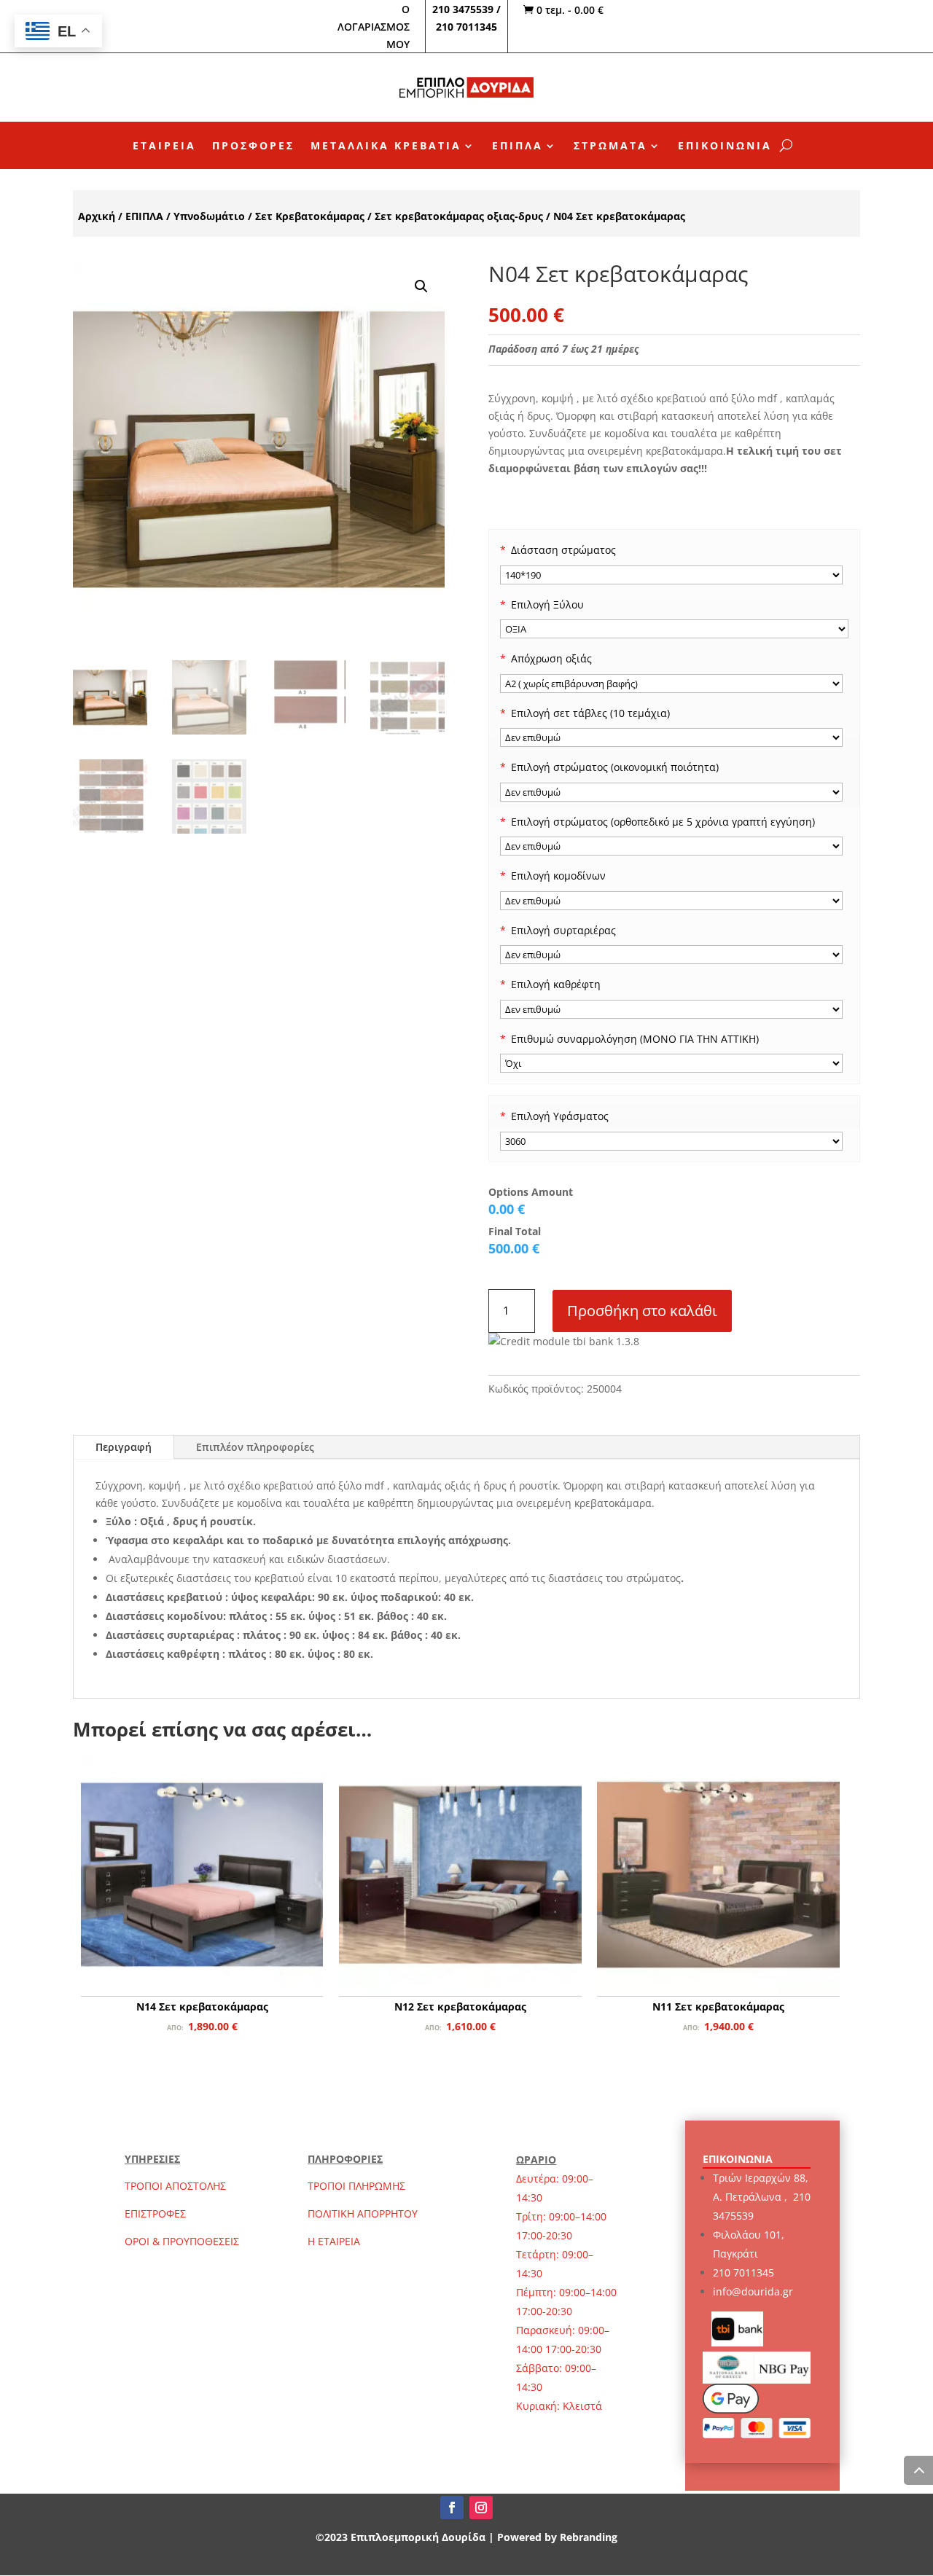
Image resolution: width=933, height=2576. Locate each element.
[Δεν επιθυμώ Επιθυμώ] (672, 955)
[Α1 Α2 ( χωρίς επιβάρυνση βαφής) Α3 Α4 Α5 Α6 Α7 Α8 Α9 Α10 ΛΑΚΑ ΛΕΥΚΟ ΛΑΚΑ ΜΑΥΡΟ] (672, 684)
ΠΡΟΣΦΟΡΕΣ (253, 146)
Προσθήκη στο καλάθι (642, 1311)
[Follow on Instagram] (481, 2508)
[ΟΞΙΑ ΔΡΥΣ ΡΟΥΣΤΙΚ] (674, 629)
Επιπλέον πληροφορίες (255, 1447)
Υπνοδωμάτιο (209, 216)
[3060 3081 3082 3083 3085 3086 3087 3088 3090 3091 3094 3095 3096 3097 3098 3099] (672, 1141)
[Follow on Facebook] (452, 2508)
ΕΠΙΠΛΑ (518, 146)
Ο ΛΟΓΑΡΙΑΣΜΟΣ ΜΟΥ (374, 27)
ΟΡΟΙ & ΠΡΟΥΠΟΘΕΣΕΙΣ (182, 2241)
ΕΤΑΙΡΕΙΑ (164, 146)
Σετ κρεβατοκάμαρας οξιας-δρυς (459, 216)
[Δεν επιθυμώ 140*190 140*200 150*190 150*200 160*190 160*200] (672, 792)
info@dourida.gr (753, 2291)
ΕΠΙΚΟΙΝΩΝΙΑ (725, 146)
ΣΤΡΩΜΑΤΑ (610, 146)
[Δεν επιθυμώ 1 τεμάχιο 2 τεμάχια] (672, 901)
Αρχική (97, 216)
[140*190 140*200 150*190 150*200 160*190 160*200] (672, 575)
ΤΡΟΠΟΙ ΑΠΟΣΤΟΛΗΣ (175, 2186)
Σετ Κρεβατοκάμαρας (310, 216)
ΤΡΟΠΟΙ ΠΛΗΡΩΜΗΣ (356, 2186)
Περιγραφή (124, 1447)
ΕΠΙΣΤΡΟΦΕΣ (155, 2213)
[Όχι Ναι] (672, 1063)
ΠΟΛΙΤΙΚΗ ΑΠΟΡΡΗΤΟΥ (363, 2213)
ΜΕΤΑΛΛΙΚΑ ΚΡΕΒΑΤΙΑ (386, 146)
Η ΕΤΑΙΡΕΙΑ (334, 2241)
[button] (421, 286)
